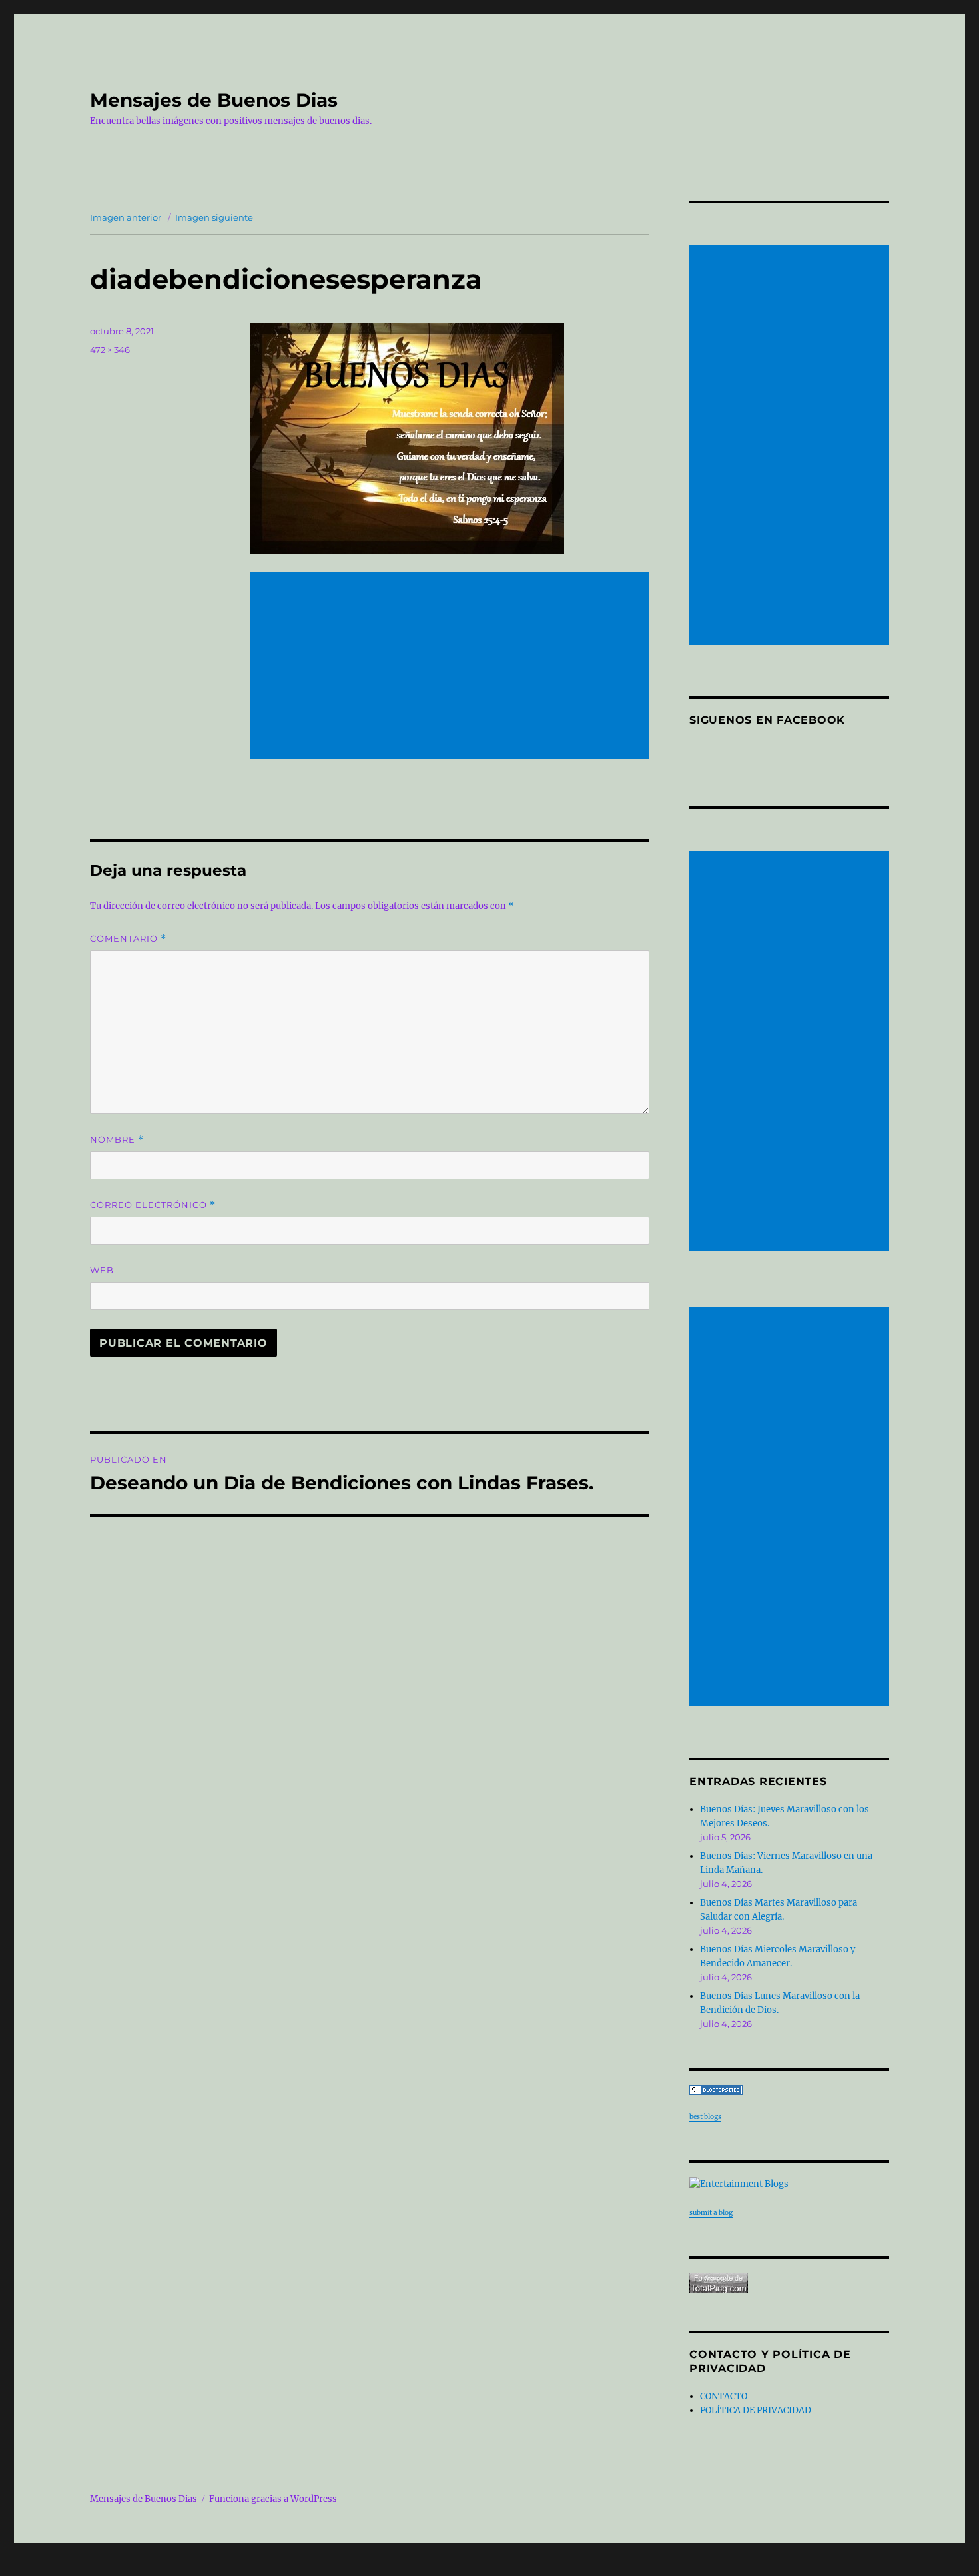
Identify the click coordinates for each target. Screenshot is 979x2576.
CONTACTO (724, 2396)
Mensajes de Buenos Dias (214, 100)
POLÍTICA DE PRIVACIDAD (756, 2410)
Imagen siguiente (214, 217)
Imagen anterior (126, 217)
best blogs (705, 2117)
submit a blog (711, 2213)
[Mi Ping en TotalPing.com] (789, 2283)
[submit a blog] (789, 2184)
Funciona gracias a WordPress (273, 2499)
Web (102, 1270)
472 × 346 (110, 350)
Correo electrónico (153, 1205)
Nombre (117, 1140)
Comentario (128, 939)
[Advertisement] (452, 667)
